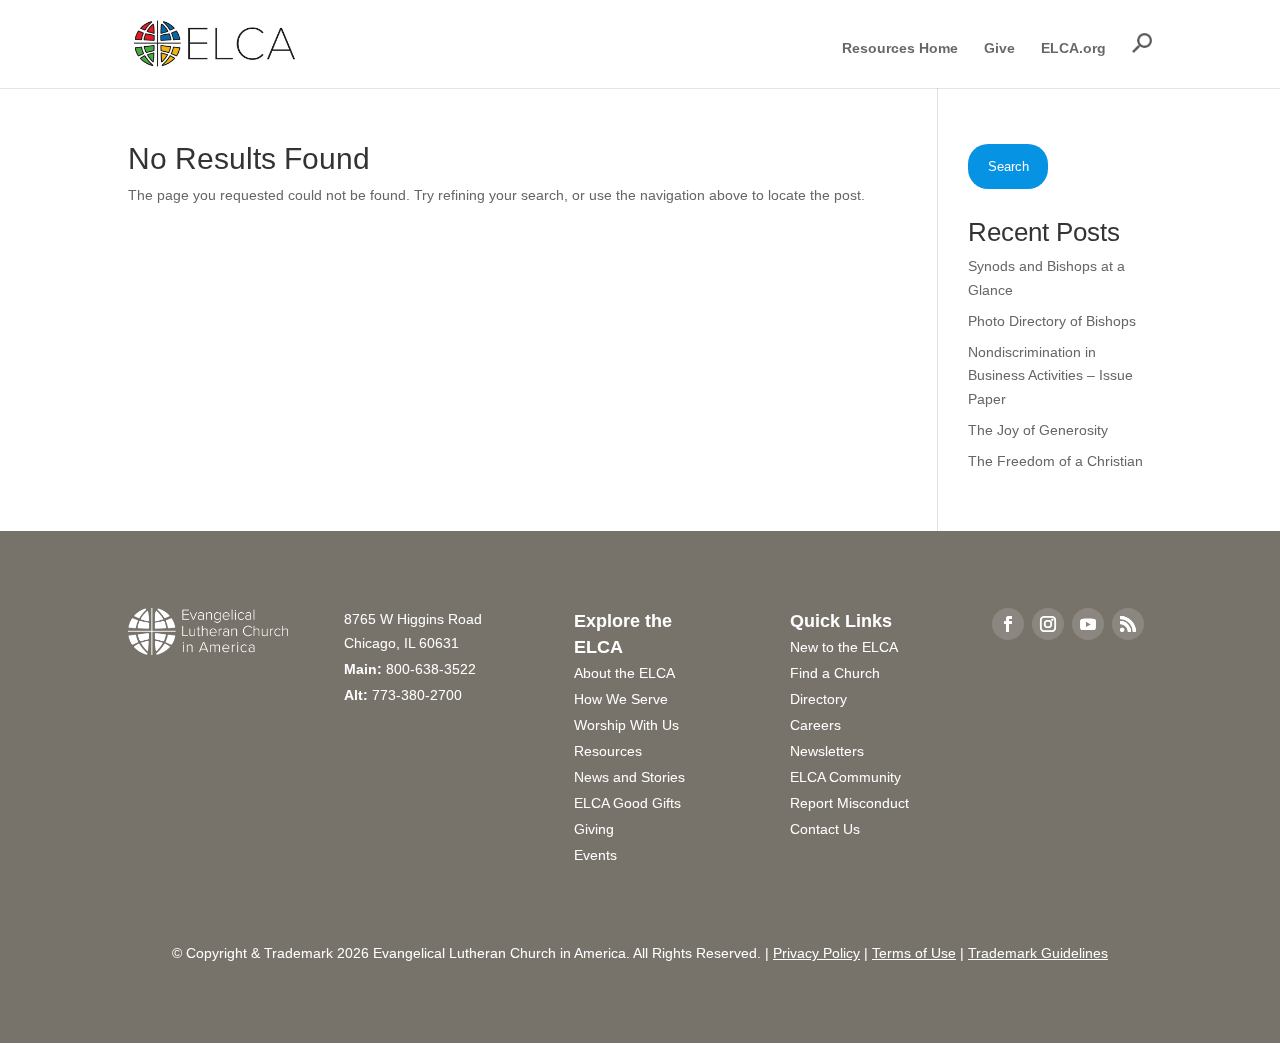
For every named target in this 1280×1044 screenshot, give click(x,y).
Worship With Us (626, 725)
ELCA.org (1073, 48)
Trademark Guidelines (1038, 953)
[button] (1142, 43)
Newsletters (827, 751)
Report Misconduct (849, 803)
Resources (608, 751)
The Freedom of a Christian (1055, 461)
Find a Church (835, 673)
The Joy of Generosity (1038, 430)
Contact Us (825, 829)
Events (595, 855)
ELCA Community (845, 777)
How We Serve (621, 699)
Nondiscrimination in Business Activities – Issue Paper (1050, 376)
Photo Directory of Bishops (1052, 321)
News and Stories (629, 777)
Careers (815, 725)
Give (999, 48)
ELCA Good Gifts (627, 803)
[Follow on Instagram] (1048, 624)
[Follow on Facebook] (1008, 624)
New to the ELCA (844, 647)
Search (1008, 166)
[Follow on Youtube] (1088, 624)
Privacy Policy (816, 953)
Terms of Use (914, 953)
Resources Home (900, 48)
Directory (818, 699)
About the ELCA (624, 673)
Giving (594, 829)
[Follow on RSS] (1128, 624)
